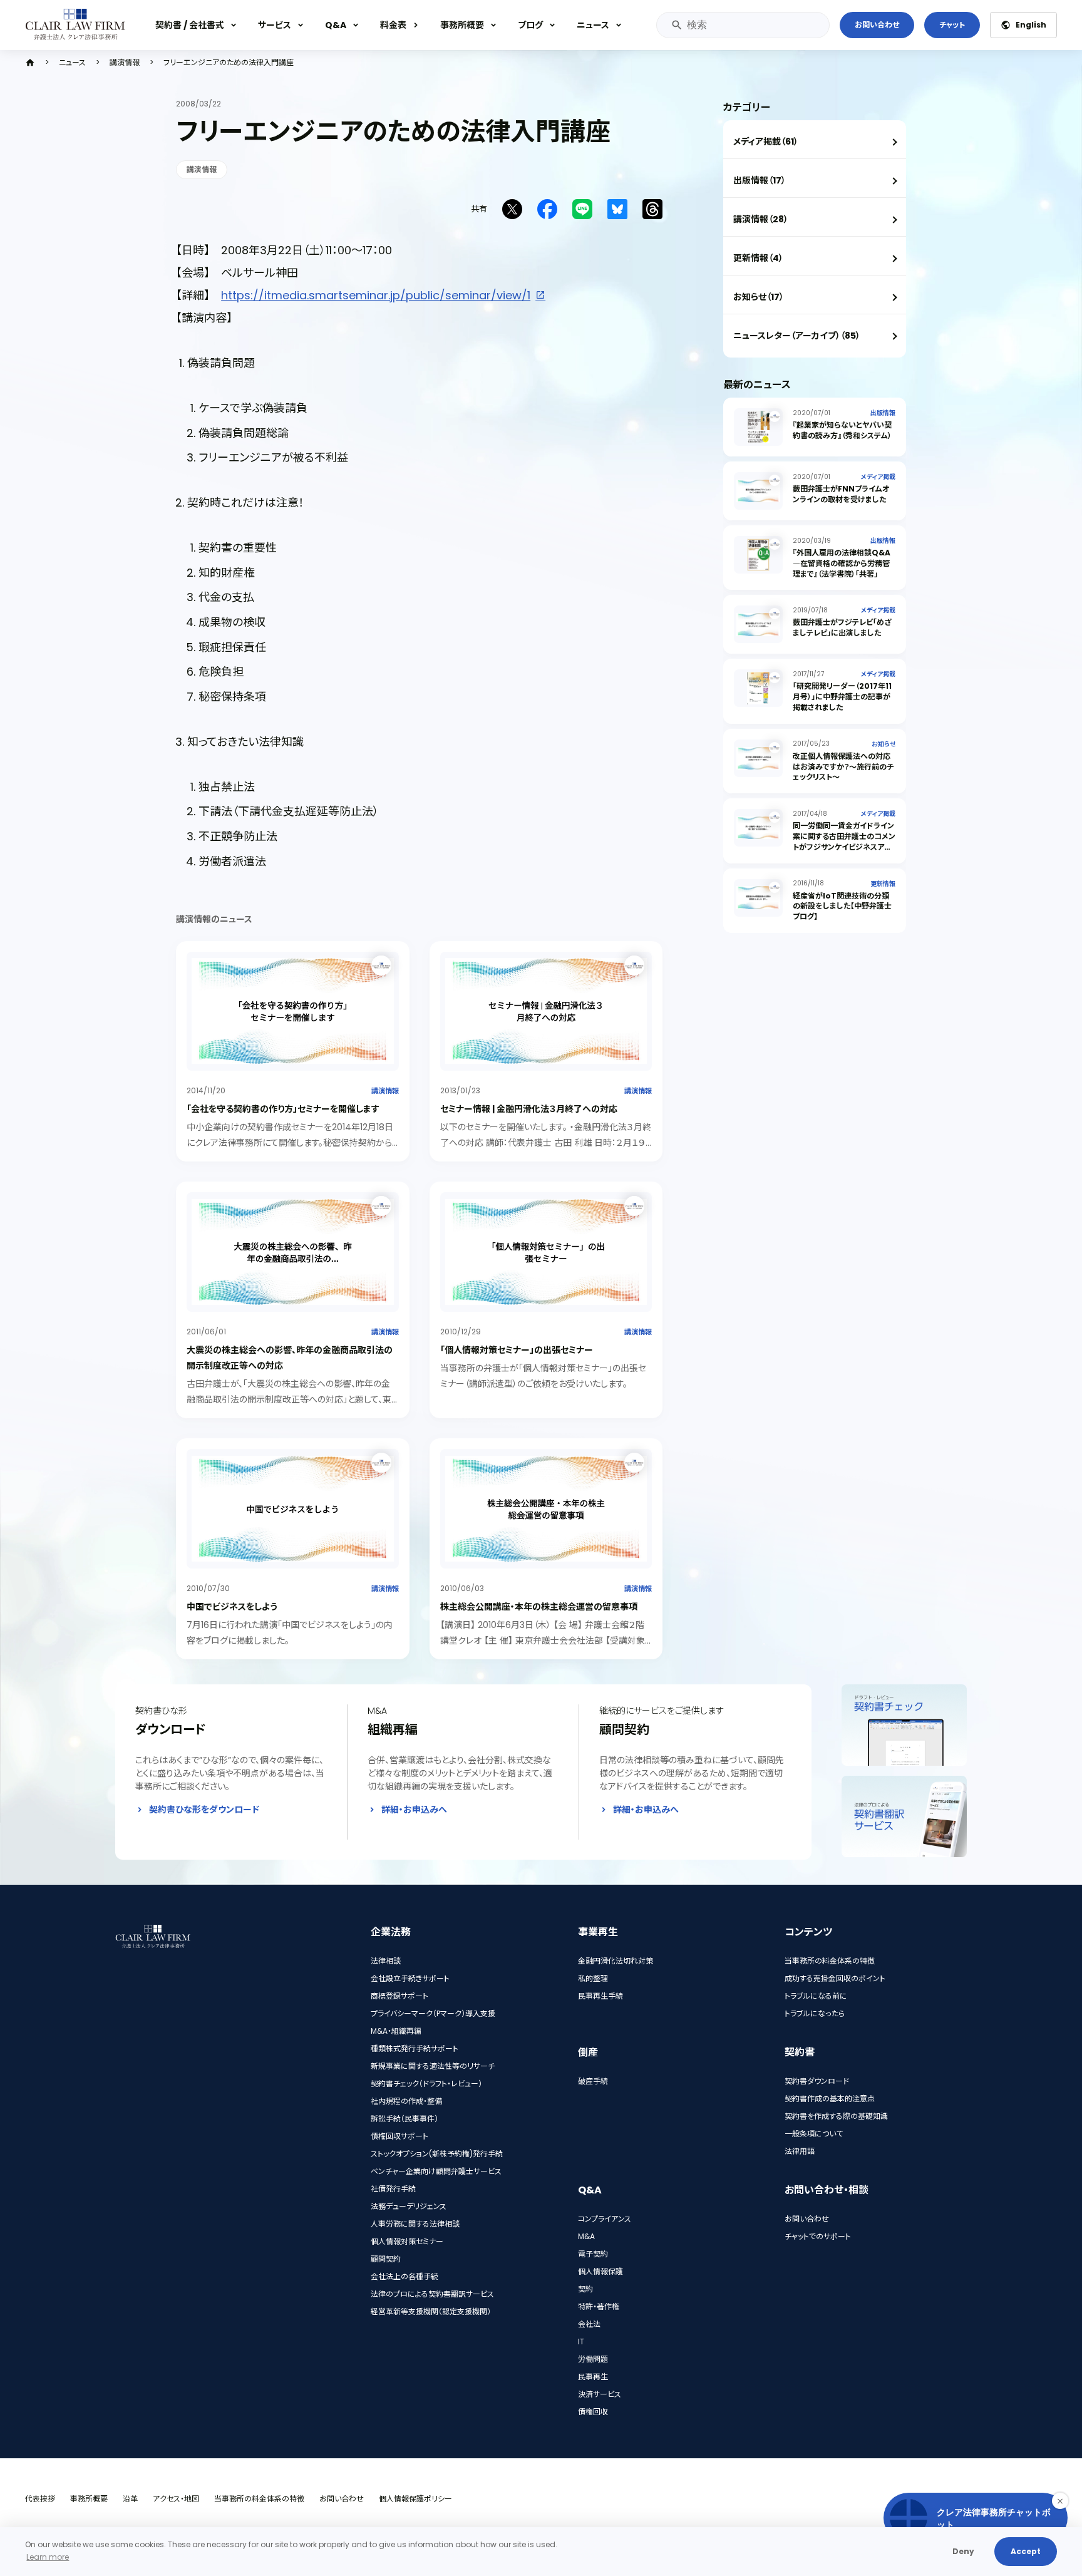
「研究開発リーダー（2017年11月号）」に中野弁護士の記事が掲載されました (842, 697)
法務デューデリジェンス (409, 2206)
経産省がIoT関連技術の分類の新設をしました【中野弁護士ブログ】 (842, 906)
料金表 (393, 25)
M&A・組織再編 (396, 2031)
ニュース (593, 25)
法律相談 (386, 1961)
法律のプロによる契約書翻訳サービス (432, 2294)
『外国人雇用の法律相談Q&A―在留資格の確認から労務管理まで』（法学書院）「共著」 (842, 563)
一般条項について (814, 2134)
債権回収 (593, 2412)
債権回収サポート (399, 2136)
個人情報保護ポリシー (415, 2499)
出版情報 (883, 413)
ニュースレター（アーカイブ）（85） (797, 336)
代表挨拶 (40, 2499)
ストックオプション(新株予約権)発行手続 (437, 2154)
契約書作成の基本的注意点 (830, 2099)
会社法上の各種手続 (404, 2276)
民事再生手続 (600, 1996)
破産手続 (593, 2081)
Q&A (336, 25)
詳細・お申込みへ (414, 1810)
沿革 (130, 2499)
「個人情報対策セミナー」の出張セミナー (517, 1350)
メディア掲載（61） (766, 142)
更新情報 (883, 884)
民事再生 (593, 2377)
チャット (952, 25)
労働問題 (593, 2359)
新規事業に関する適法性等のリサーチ (433, 2066)
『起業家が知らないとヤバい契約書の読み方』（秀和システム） (842, 430)
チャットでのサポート (818, 2236)
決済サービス (600, 2394)
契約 (585, 2289)
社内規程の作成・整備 (406, 2101)
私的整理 (593, 1978)
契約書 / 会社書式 (190, 25)
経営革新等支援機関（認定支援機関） (431, 2311)
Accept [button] (1026, 2551)
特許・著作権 (599, 2306)
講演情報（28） (761, 219)
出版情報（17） (760, 180)
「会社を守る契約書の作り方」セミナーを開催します (283, 1109)
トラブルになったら (815, 2013)
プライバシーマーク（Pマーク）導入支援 (433, 2013)
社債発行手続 (393, 2189)
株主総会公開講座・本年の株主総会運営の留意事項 (539, 1607)
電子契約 (593, 2254)
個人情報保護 (600, 2271)
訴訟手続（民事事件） (404, 2119)
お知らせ (884, 744)
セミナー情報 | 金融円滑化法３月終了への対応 (529, 1109)
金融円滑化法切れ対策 (616, 1961)
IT (581, 2342)
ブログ (530, 25)
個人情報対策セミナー (407, 2241)
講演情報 (125, 63)
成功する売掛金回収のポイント (835, 1978)
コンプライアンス (605, 2219)
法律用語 (800, 2151)
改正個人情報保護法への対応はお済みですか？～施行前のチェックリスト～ (843, 767)
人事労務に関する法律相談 (415, 2224)
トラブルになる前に (816, 1996)
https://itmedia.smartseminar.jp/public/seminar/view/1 (376, 295)
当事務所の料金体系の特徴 (830, 1961)
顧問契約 (386, 2259)
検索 (676, 25)
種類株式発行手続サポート (415, 2048)
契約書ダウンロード (817, 2081)
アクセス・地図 (176, 2499)
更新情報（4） (758, 258)
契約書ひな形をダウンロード (204, 1810)
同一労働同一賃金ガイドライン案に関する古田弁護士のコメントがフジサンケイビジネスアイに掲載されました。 (844, 841)
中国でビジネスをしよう (232, 1607)
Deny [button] (963, 2551)
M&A (586, 2236)
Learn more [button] (48, 2557)
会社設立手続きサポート (410, 1978)
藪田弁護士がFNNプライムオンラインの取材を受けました (841, 494)
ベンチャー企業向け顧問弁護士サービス (436, 2171)
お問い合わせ (877, 25)
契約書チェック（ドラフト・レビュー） (426, 2084)
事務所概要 (462, 25)
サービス (275, 25)
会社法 (589, 2324)
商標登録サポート (399, 1996)
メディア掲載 (878, 477)
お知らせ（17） (759, 297)
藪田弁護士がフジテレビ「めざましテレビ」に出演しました (842, 627)
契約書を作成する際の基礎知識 (836, 2116)
